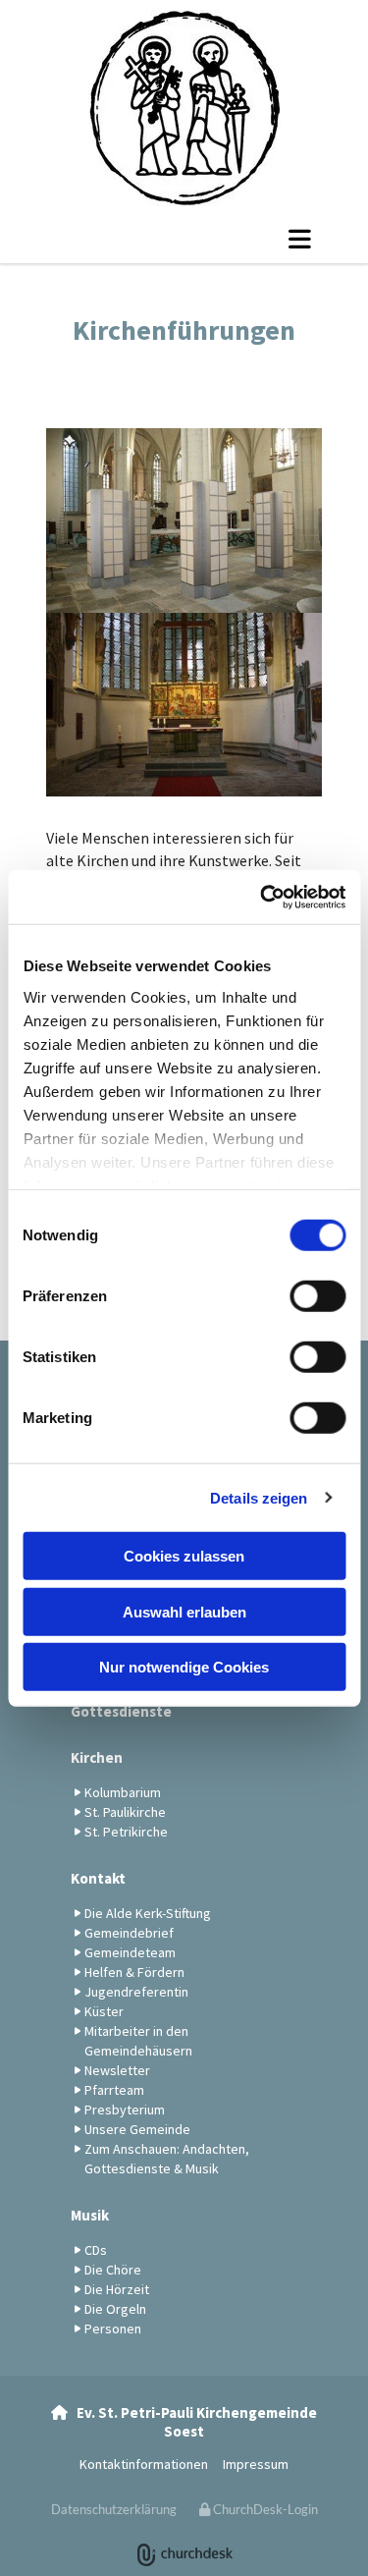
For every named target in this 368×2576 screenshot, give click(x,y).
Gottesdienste (121, 1711)
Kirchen (97, 1757)
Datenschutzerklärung (114, 2509)
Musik (90, 2215)
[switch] (317, 1296)
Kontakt (98, 1878)
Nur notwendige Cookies (184, 1667)
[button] (184, 239)
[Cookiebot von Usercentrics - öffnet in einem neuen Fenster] (262, 897)
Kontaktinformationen (144, 2464)
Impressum (256, 2464)
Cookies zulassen (184, 1556)
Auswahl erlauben (184, 1611)
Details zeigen (259, 1497)
